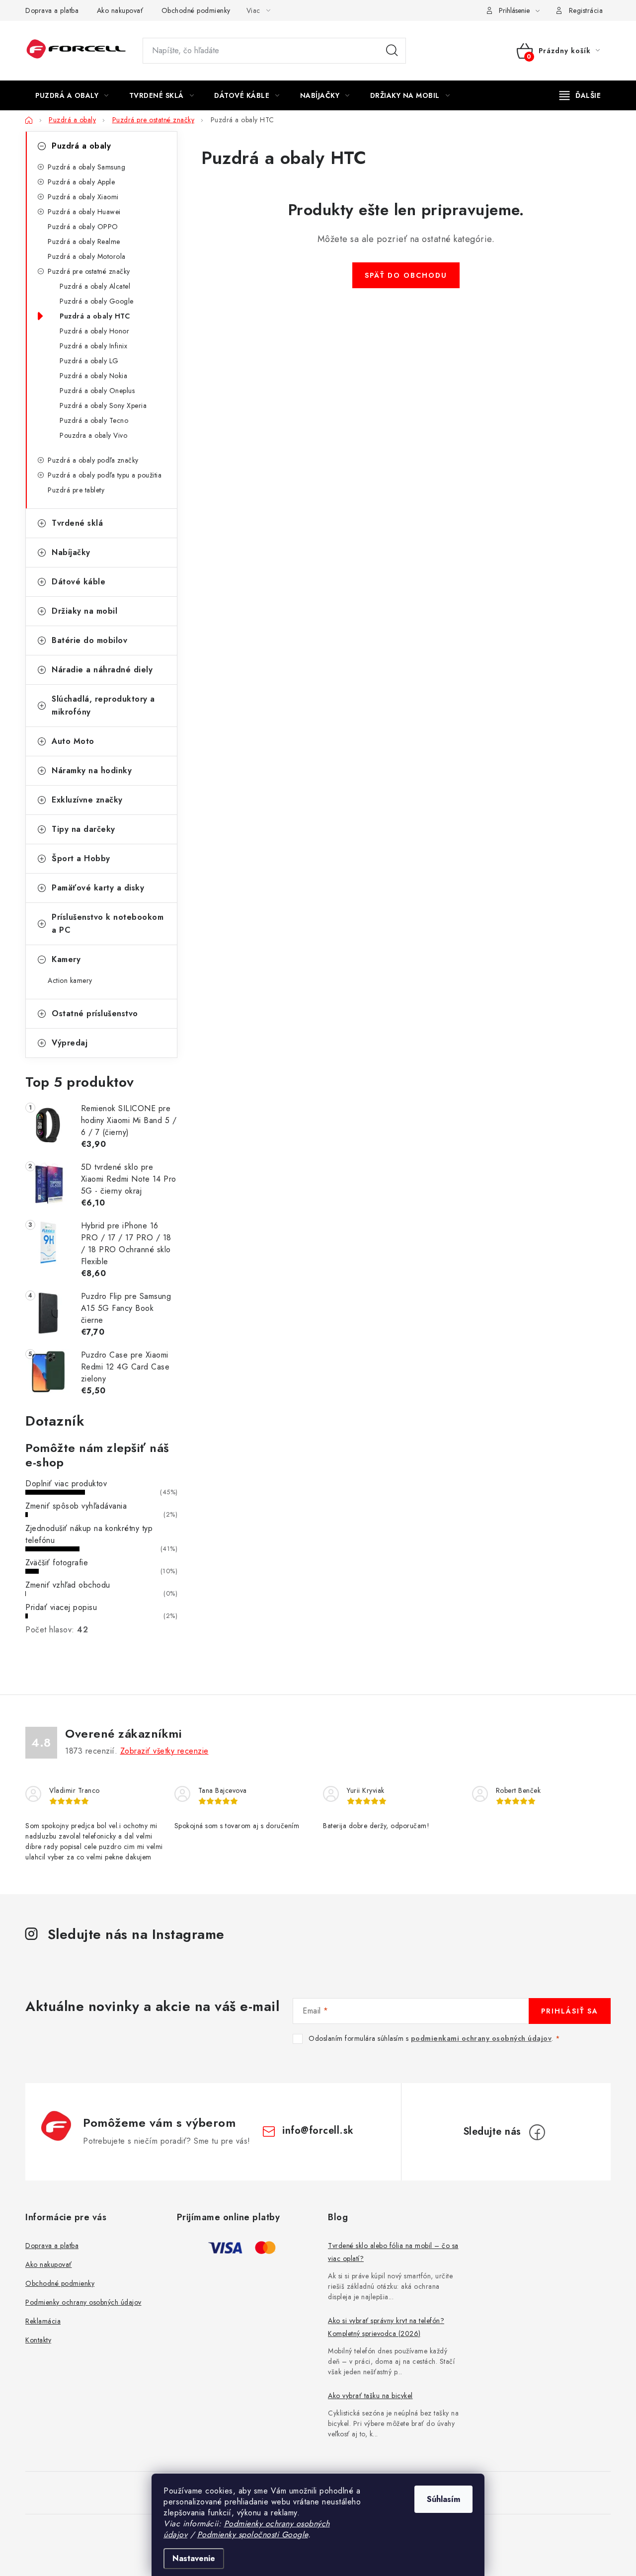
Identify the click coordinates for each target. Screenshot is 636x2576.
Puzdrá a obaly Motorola (87, 256)
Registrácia (586, 10)
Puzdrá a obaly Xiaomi (83, 197)
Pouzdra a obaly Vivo (93, 435)
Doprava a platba (52, 10)
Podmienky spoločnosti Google (253, 2535)
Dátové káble (79, 582)
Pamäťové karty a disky (98, 888)
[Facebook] (537, 2132)
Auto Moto (73, 741)
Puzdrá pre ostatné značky (89, 271)
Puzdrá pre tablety (76, 490)
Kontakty (38, 2340)
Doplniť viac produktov (66, 1484)
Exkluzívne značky (87, 800)
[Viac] (580, 95)
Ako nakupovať (120, 10)
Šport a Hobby (81, 858)
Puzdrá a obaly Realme (84, 241)
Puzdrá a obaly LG (89, 361)
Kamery (66, 959)
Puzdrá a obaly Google (97, 301)
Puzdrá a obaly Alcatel (95, 286)
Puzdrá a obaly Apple (81, 182)
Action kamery (70, 980)
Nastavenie (194, 2558)
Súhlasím (443, 2499)
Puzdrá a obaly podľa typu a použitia (105, 475)
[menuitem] (72, 95)
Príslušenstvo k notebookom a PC (108, 924)
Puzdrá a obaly (81, 146)
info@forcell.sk (318, 2131)
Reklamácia (43, 2321)
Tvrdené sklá (77, 523)
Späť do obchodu (406, 275)
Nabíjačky (71, 552)
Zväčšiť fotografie (57, 1563)
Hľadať (392, 51)
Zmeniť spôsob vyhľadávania (76, 1506)
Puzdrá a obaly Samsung (86, 167)
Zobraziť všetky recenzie (164, 1751)
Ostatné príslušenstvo (95, 1013)
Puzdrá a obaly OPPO (83, 227)
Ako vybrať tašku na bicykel (370, 2396)
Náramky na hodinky (92, 770)
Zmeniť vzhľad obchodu (68, 1585)
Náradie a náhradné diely (102, 670)
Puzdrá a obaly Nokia (93, 376)
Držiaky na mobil (84, 611)
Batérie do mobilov (89, 640)
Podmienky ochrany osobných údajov (83, 2302)
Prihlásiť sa (570, 2011)
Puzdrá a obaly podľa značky (93, 460)
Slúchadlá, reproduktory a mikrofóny (103, 705)
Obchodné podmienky (196, 10)
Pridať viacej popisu (61, 1607)
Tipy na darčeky (83, 829)
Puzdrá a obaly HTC (95, 316)
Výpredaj (70, 1043)
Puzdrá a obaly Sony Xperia (103, 405)
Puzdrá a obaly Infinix (93, 346)
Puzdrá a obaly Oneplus (97, 391)
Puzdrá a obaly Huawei (84, 212)
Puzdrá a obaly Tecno (94, 420)
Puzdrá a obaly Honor (94, 331)
